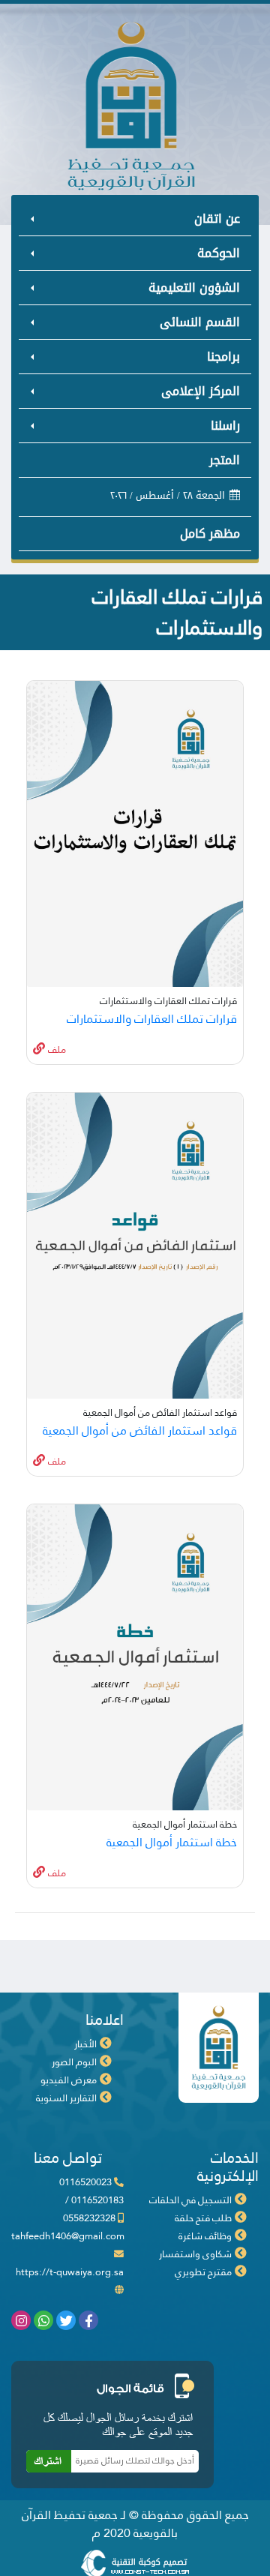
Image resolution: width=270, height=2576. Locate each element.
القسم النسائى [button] (200, 322)
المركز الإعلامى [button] (201, 391)
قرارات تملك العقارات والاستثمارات (152, 1019)
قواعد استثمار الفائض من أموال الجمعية (140, 1430)
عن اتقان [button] (217, 219)
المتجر (225, 460)
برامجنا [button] (223, 357)
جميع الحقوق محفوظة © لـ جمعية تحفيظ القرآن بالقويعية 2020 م (135, 2524)
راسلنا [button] (225, 426)
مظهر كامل (210, 534)
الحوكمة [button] (219, 253)
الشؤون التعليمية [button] (194, 288)
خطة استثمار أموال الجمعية (172, 1842)
